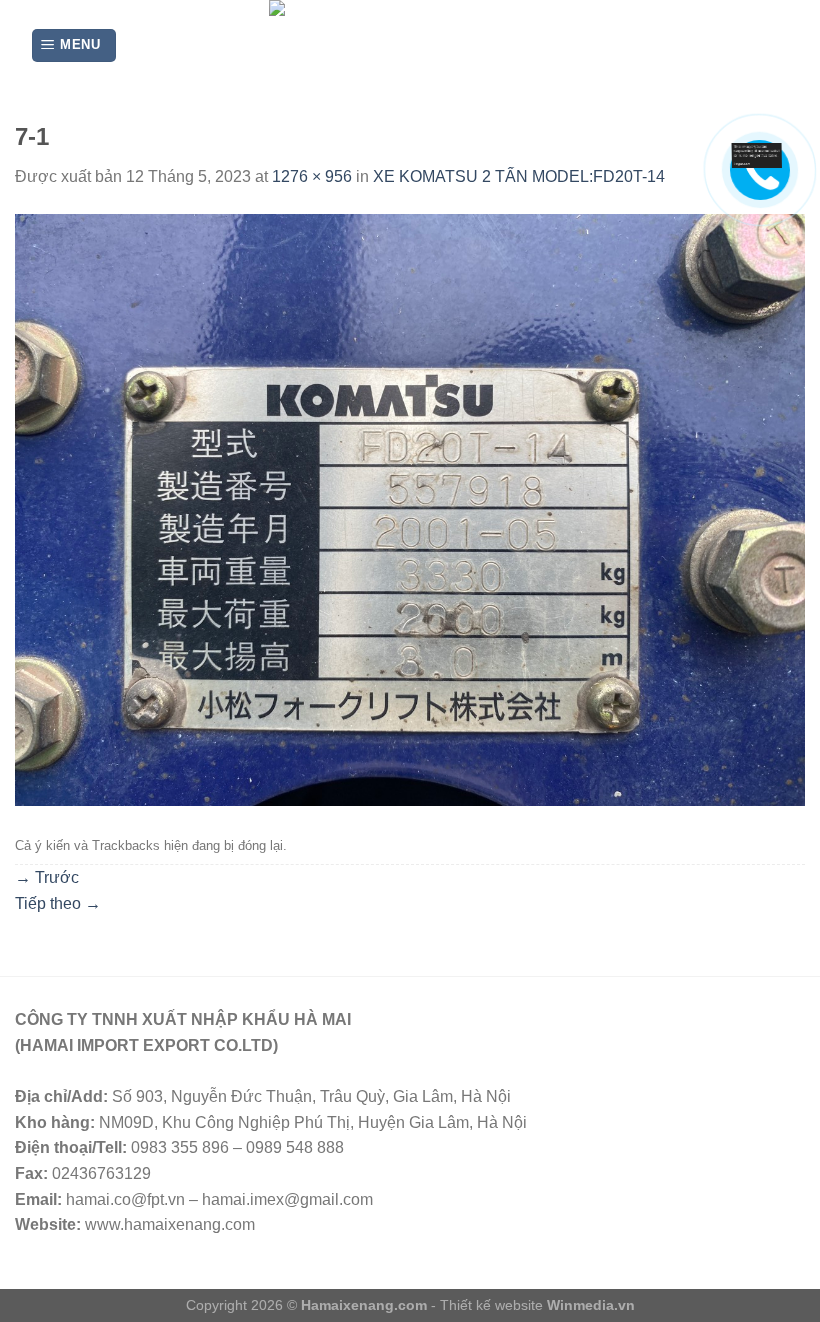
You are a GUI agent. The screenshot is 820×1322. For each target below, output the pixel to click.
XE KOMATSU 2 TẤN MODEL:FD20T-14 (519, 176)
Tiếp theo (58, 903)
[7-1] (410, 508)
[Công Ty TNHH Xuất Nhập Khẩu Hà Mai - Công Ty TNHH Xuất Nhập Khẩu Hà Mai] (410, 45)
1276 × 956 (312, 176)
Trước (47, 877)
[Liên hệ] (763, 154)
